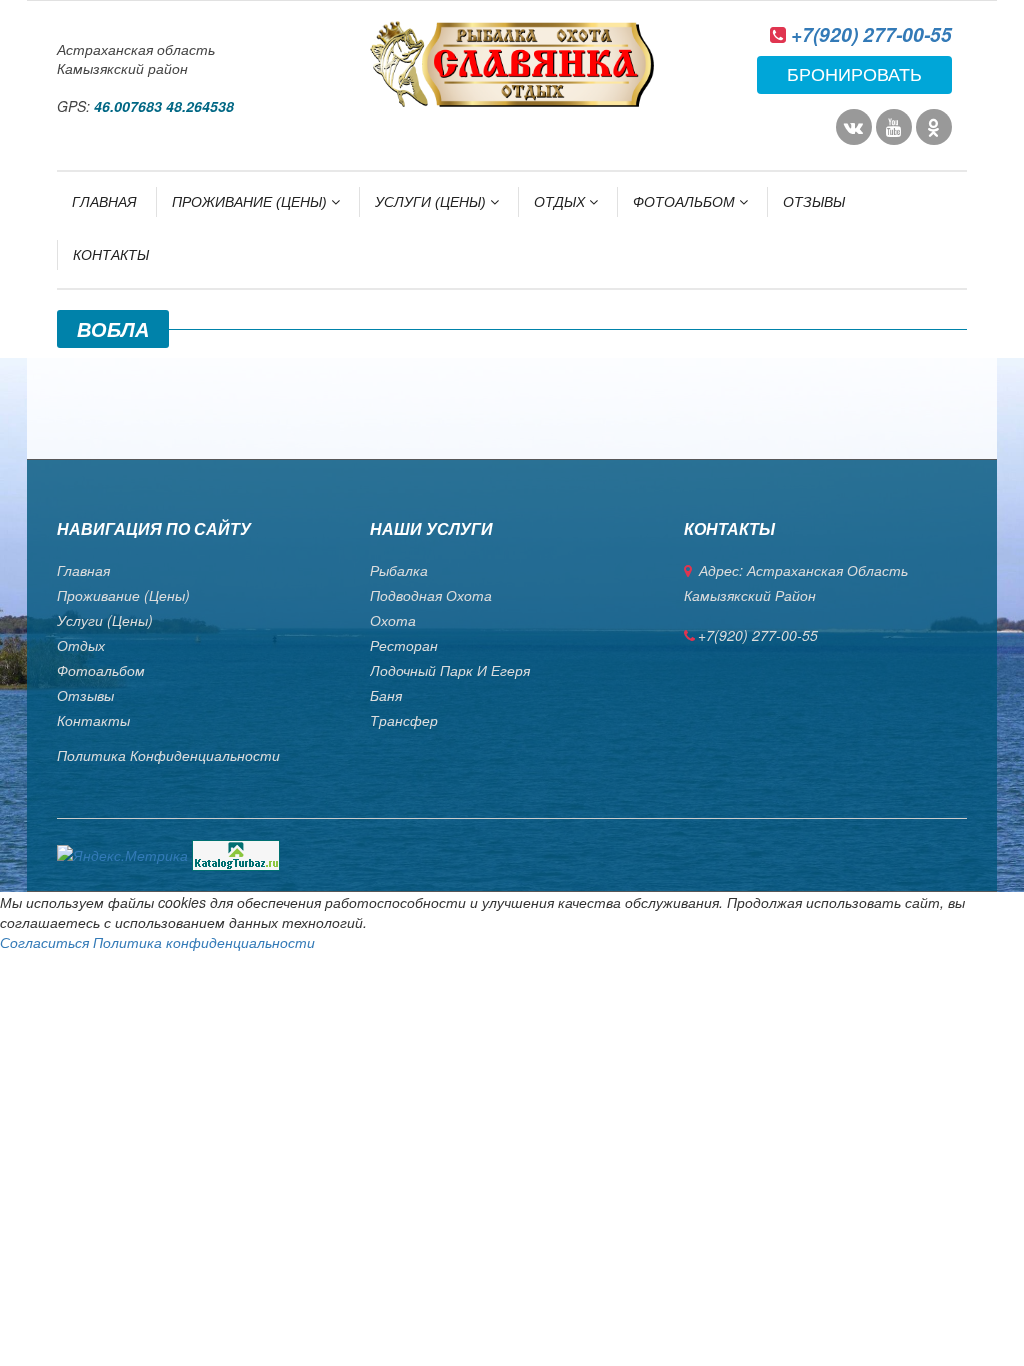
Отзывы (814, 202)
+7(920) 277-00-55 (871, 34)
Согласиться (44, 942)
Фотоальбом (686, 202)
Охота (393, 620)
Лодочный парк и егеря (450, 670)
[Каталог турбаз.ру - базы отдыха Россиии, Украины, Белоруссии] (236, 853)
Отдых (561, 202)
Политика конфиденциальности (168, 755)
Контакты (111, 255)
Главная (104, 202)
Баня (386, 695)
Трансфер (404, 720)
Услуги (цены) (432, 202)
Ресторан (404, 645)
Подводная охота (431, 595)
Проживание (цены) (251, 202)
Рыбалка (399, 570)
